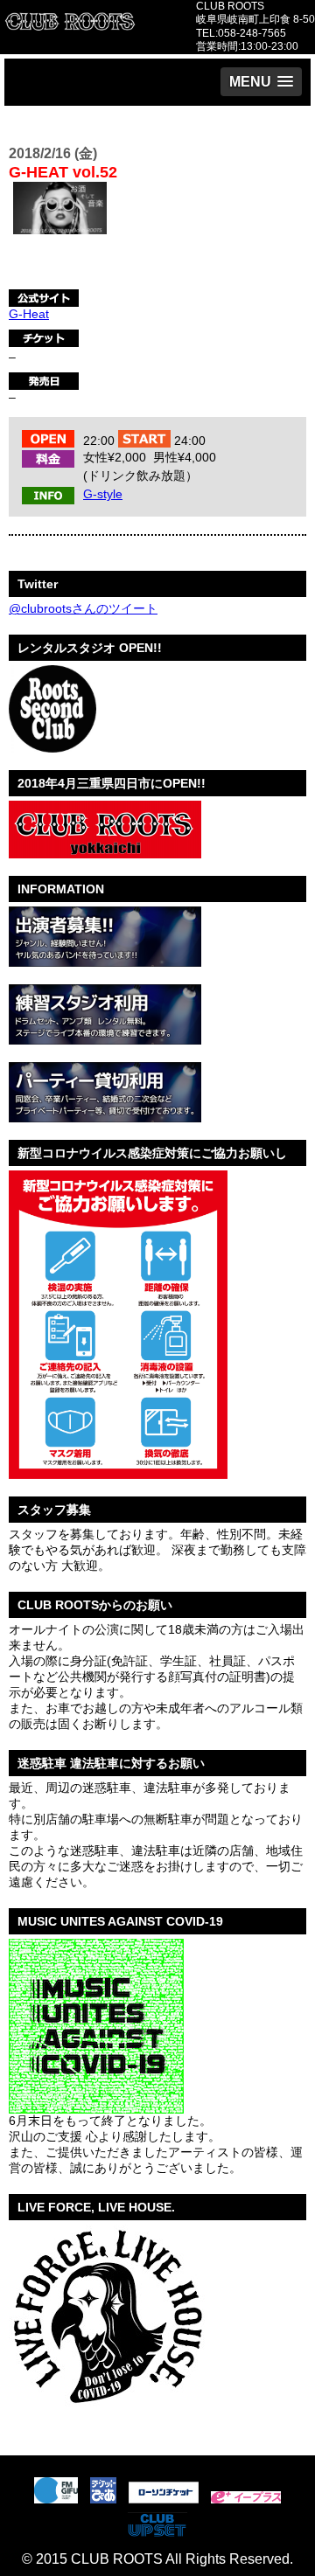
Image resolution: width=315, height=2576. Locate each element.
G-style (103, 494)
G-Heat (29, 314)
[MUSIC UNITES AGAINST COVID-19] (96, 2107)
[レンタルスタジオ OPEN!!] (52, 746)
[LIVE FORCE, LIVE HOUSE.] (107, 2413)
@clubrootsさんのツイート (83, 608)
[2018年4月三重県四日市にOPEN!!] (105, 851)
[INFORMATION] (105, 960)
